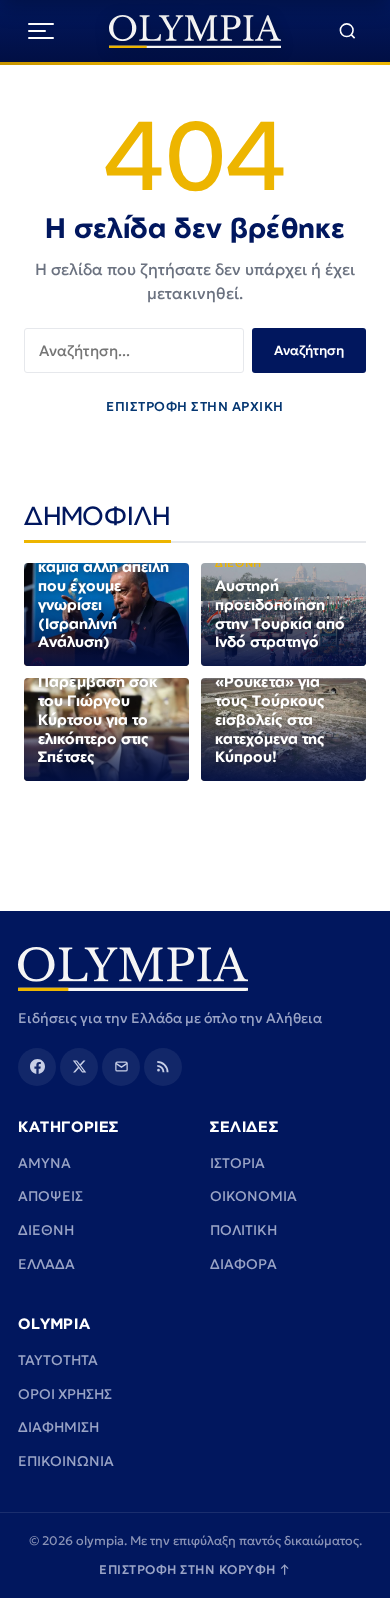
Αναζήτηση (309, 350)
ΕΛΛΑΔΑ (46, 1264)
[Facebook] (37, 1067)
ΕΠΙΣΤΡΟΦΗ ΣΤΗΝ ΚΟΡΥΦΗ (195, 1569)
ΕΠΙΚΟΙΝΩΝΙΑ (66, 1461)
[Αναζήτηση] (347, 31)
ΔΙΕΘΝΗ (46, 1230)
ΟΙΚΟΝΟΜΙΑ (253, 1196)
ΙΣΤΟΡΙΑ (237, 1163)
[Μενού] (41, 31)
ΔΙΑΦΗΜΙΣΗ (58, 1427)
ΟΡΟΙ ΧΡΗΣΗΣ (65, 1394)
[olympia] (195, 31)
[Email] (121, 1067)
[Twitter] (79, 1067)
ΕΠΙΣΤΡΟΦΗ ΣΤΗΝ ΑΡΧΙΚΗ (195, 406)
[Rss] (163, 1067)
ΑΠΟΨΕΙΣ (50, 1196)
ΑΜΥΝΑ (44, 1163)
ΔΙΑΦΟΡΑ (243, 1264)
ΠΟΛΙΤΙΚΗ (243, 1230)
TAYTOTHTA (58, 1360)
